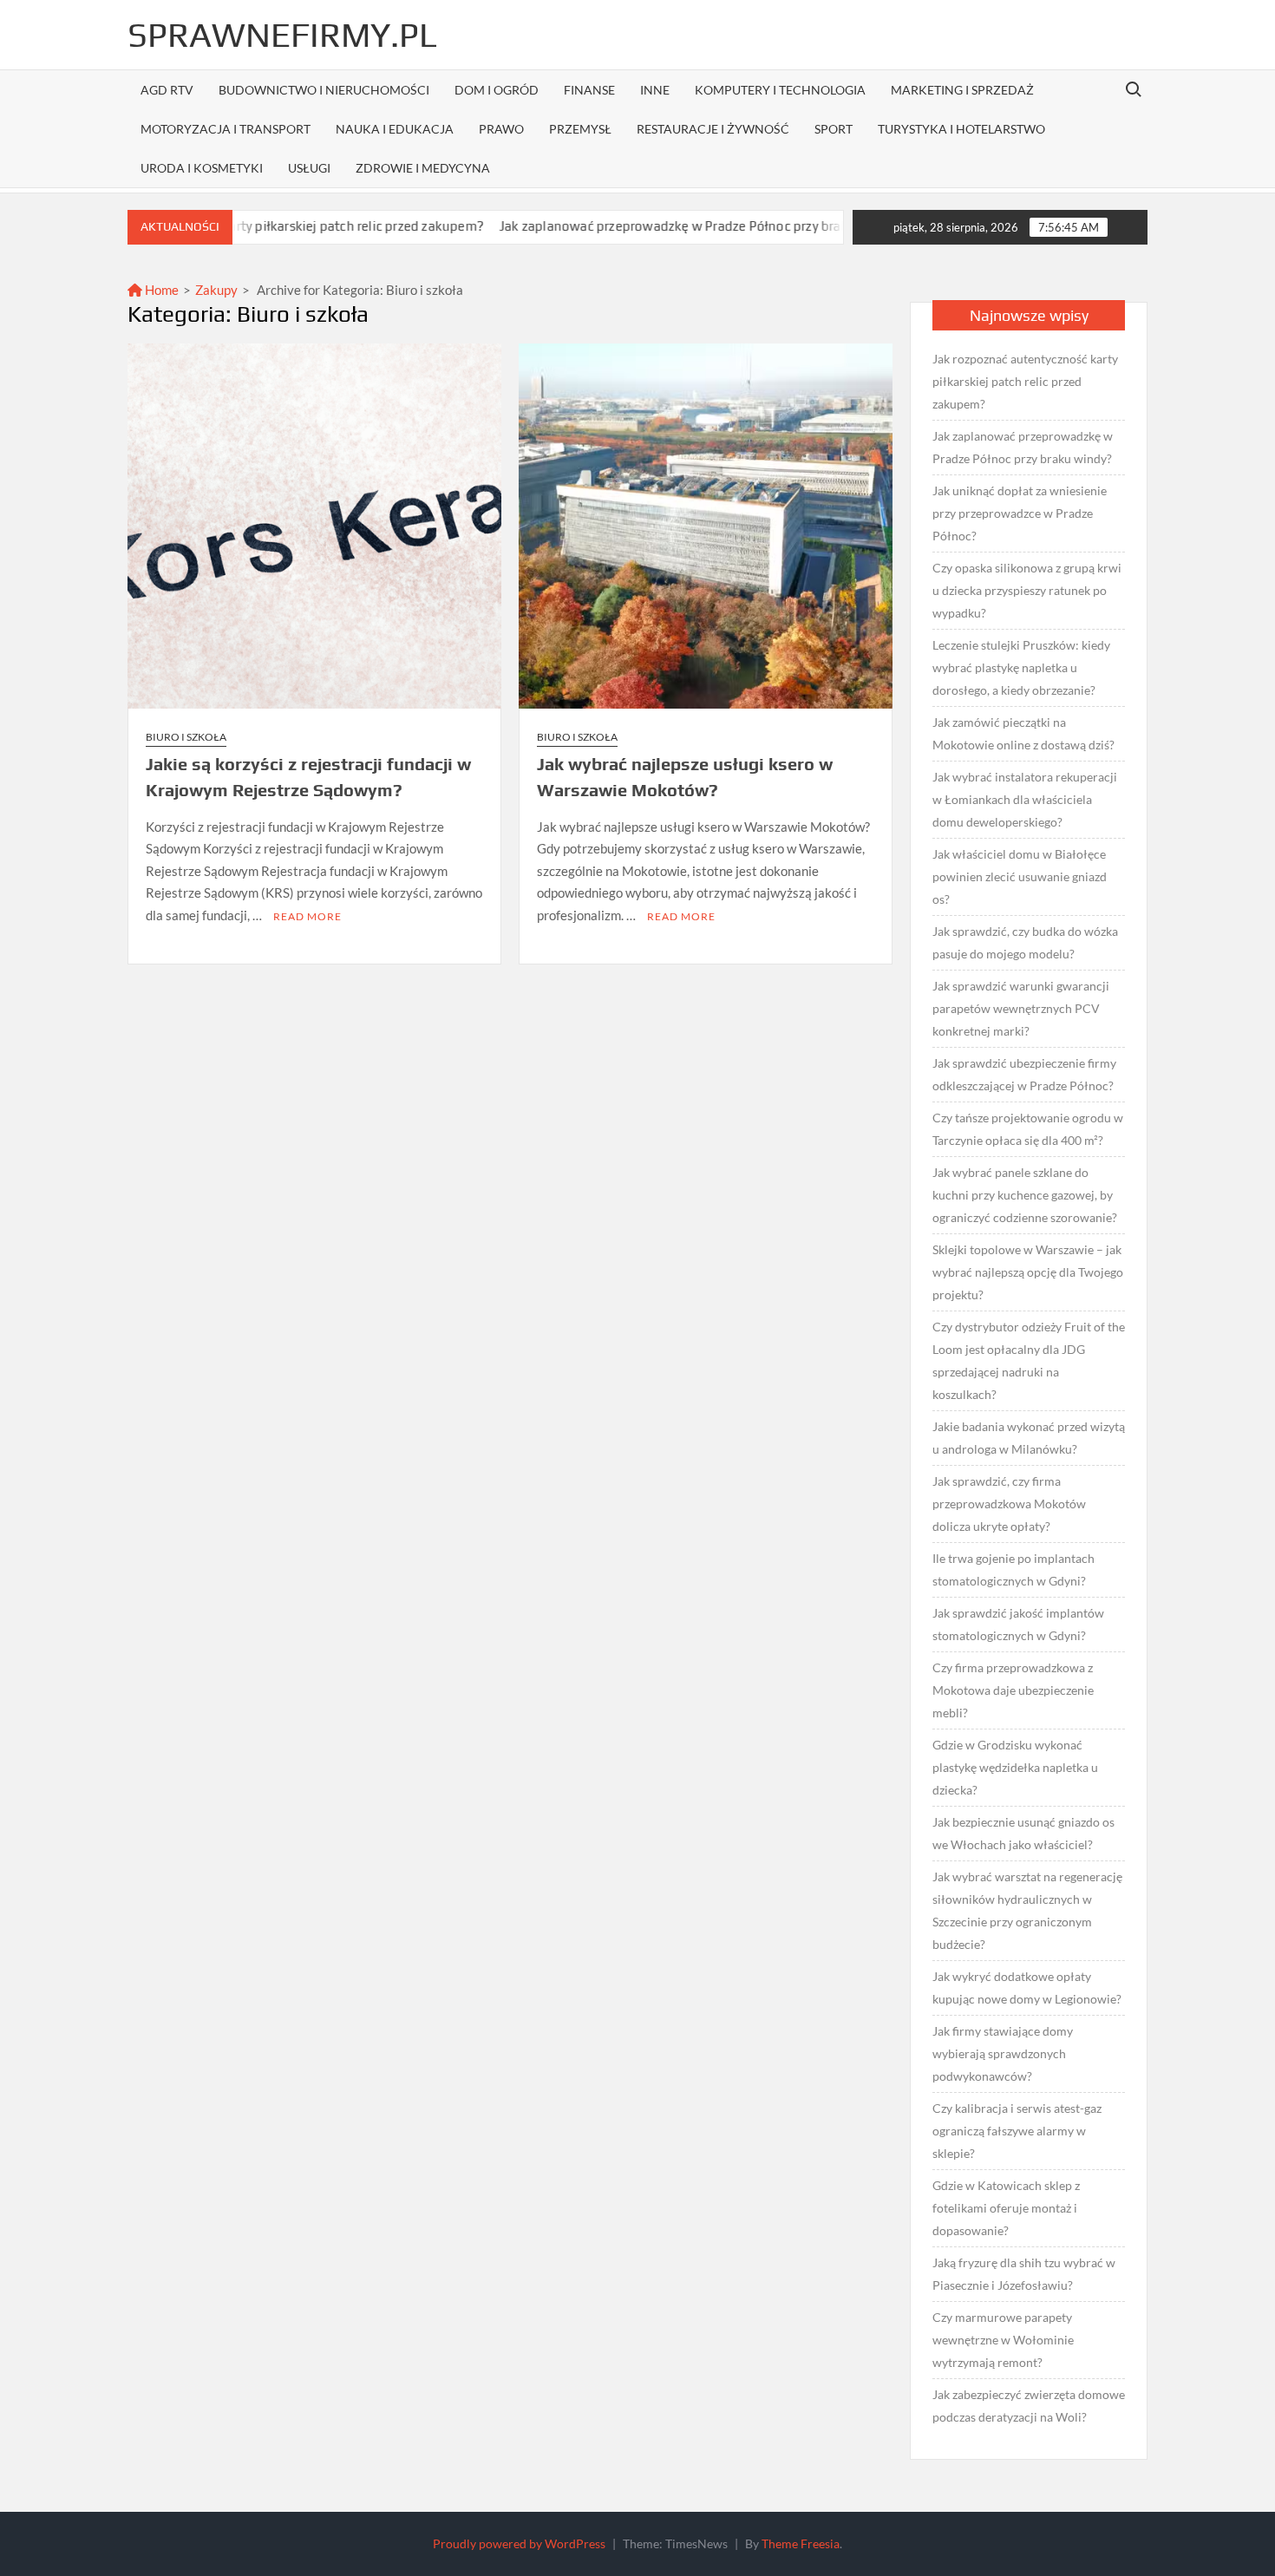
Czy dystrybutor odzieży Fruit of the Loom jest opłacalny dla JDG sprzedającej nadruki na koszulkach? (1029, 1360)
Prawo (501, 129)
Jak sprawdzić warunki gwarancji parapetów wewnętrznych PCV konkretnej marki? (1021, 1008)
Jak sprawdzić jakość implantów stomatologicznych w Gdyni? (1018, 1624)
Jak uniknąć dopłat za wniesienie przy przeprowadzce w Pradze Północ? (1020, 513)
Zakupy (216, 290)
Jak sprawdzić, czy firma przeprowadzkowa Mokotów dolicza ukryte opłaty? (1009, 1504)
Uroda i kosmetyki (202, 168)
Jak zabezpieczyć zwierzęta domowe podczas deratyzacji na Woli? (1029, 2406)
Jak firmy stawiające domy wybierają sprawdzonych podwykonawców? (1003, 2053)
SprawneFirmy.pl (282, 35)
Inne (655, 90)
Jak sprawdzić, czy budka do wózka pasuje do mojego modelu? (1025, 942)
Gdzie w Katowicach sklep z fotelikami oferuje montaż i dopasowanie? (1006, 2208)
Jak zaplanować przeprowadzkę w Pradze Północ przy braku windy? (632, 226)
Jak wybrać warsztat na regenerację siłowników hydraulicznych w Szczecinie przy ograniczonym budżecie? (1027, 1910)
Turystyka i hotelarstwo (961, 129)
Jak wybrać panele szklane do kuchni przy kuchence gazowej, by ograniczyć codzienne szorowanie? (1025, 1195)
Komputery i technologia (780, 90)
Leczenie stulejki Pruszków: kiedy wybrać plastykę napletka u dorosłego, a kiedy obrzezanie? (1021, 667)
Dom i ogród (497, 90)
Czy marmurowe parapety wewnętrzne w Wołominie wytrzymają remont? (1003, 2340)
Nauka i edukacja (395, 129)
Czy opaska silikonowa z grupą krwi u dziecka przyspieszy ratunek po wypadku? (1027, 590)
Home (160, 290)
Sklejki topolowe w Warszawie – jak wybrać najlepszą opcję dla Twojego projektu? (1028, 1272)
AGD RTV (167, 90)
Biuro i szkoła (186, 737)
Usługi (309, 168)
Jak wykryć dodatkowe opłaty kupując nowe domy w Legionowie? (1027, 1988)
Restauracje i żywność (713, 129)
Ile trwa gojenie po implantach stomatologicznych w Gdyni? (1013, 1569)
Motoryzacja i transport (226, 129)
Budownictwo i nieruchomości (324, 90)
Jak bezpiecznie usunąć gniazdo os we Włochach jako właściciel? (1023, 1833)
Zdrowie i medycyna (423, 168)
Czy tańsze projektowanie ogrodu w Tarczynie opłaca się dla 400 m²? (1028, 1129)
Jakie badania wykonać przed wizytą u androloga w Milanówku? (1029, 1438)
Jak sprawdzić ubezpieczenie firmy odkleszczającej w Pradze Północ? (1024, 1074)
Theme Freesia (801, 2543)
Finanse (589, 90)
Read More (307, 916)
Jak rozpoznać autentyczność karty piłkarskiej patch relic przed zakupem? (1025, 381)
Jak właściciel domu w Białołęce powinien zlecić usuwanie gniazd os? (1020, 876)
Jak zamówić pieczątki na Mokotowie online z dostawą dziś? (1023, 733)
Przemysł (580, 129)
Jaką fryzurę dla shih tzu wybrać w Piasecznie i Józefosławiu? (1024, 2274)
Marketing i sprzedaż (962, 90)
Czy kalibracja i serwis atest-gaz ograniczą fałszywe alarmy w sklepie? (1017, 2131)
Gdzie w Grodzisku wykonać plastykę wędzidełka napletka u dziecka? (1015, 1767)
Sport (834, 129)
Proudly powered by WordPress (519, 2543)
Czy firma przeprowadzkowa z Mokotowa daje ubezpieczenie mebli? (1013, 1690)
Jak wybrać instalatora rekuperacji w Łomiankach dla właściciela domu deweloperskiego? (1025, 799)
